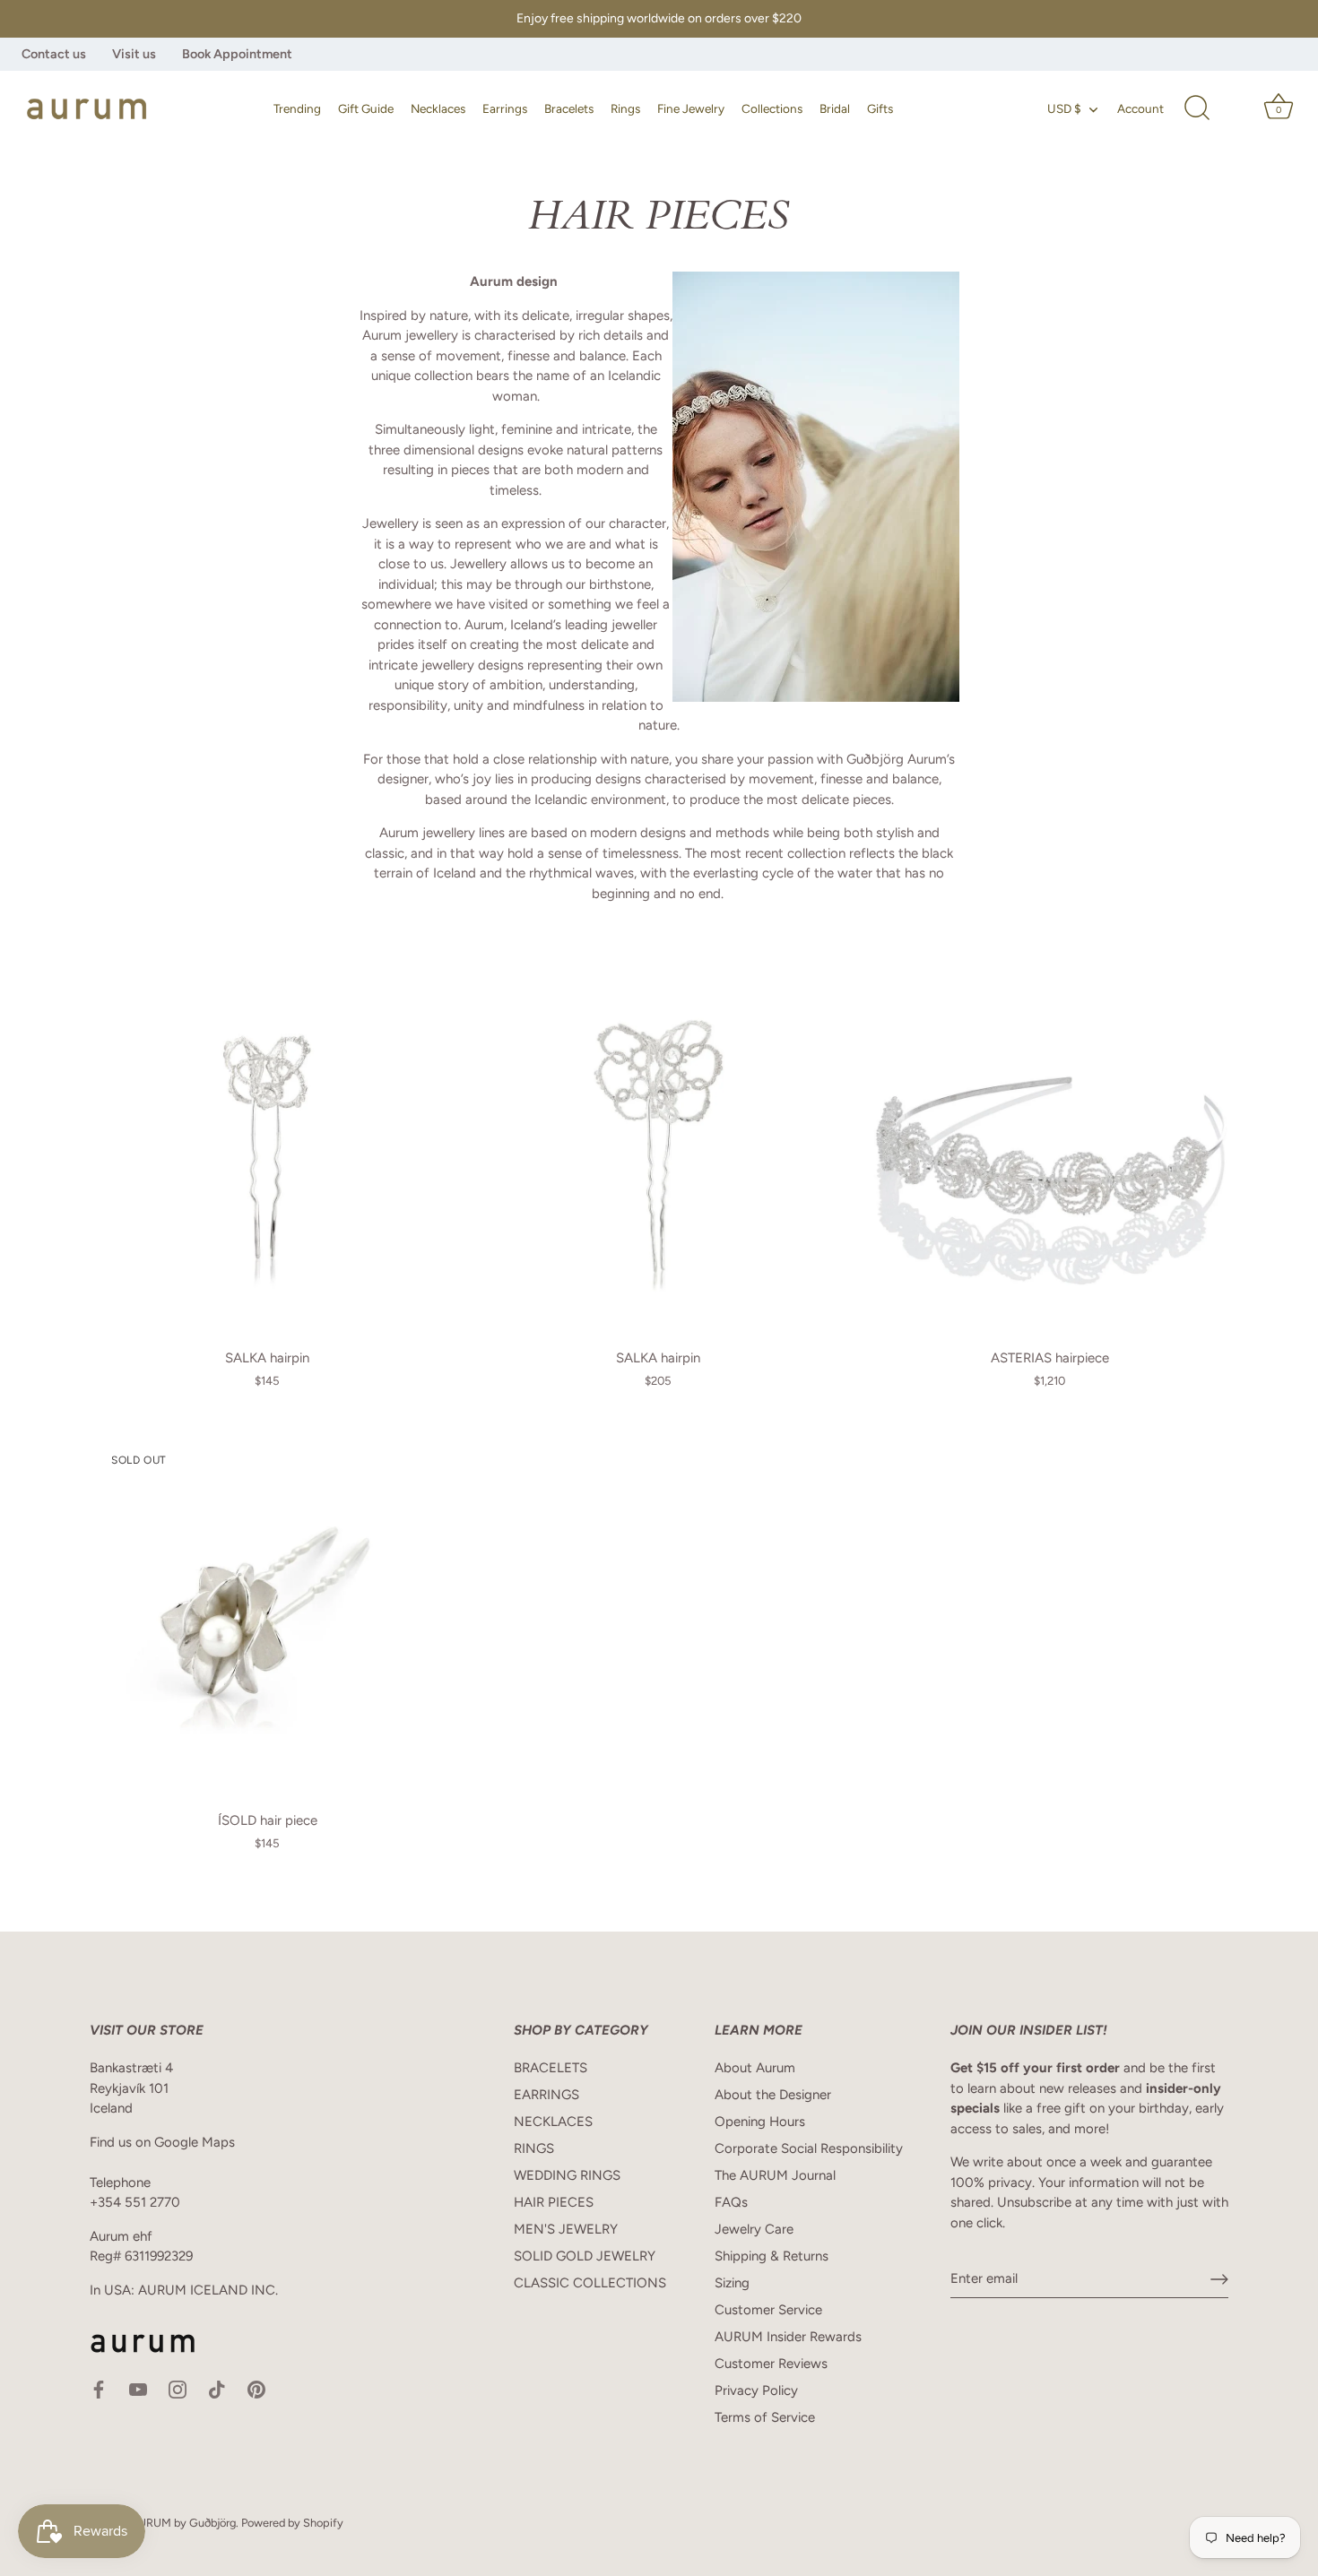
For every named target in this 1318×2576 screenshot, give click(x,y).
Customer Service (768, 2310)
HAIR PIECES (554, 2202)
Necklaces (438, 108)
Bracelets (569, 108)
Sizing (732, 2283)
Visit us (134, 54)
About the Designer (773, 2095)
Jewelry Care (754, 2229)
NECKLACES (553, 2122)
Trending (297, 108)
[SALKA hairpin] (267, 1153)
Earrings (505, 108)
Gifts (880, 108)
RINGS (534, 2148)
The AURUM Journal (775, 2175)
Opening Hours (760, 2122)
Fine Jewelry (691, 108)
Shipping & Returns (772, 2256)
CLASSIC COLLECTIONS (590, 2283)
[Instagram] (178, 2389)
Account (1140, 108)
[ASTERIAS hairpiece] (1049, 1153)
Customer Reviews (771, 2364)
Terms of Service (765, 2417)
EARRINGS (546, 2095)
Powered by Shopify (292, 2523)
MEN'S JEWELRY (566, 2229)
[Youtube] (138, 2389)
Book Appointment (237, 54)
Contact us (54, 54)
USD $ (1064, 108)
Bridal (835, 108)
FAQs (731, 2202)
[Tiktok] (217, 2389)
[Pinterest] (256, 2389)
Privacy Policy (756, 2390)
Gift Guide (366, 108)
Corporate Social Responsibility (809, 2148)
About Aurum (755, 2068)
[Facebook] (99, 2389)
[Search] (1197, 108)
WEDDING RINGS (567, 2175)
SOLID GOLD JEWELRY (585, 2256)
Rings (625, 108)
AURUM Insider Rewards (788, 2337)
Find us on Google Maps (162, 2142)
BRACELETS (551, 2068)
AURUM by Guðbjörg (183, 2523)
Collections (772, 108)
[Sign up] (1219, 2279)
